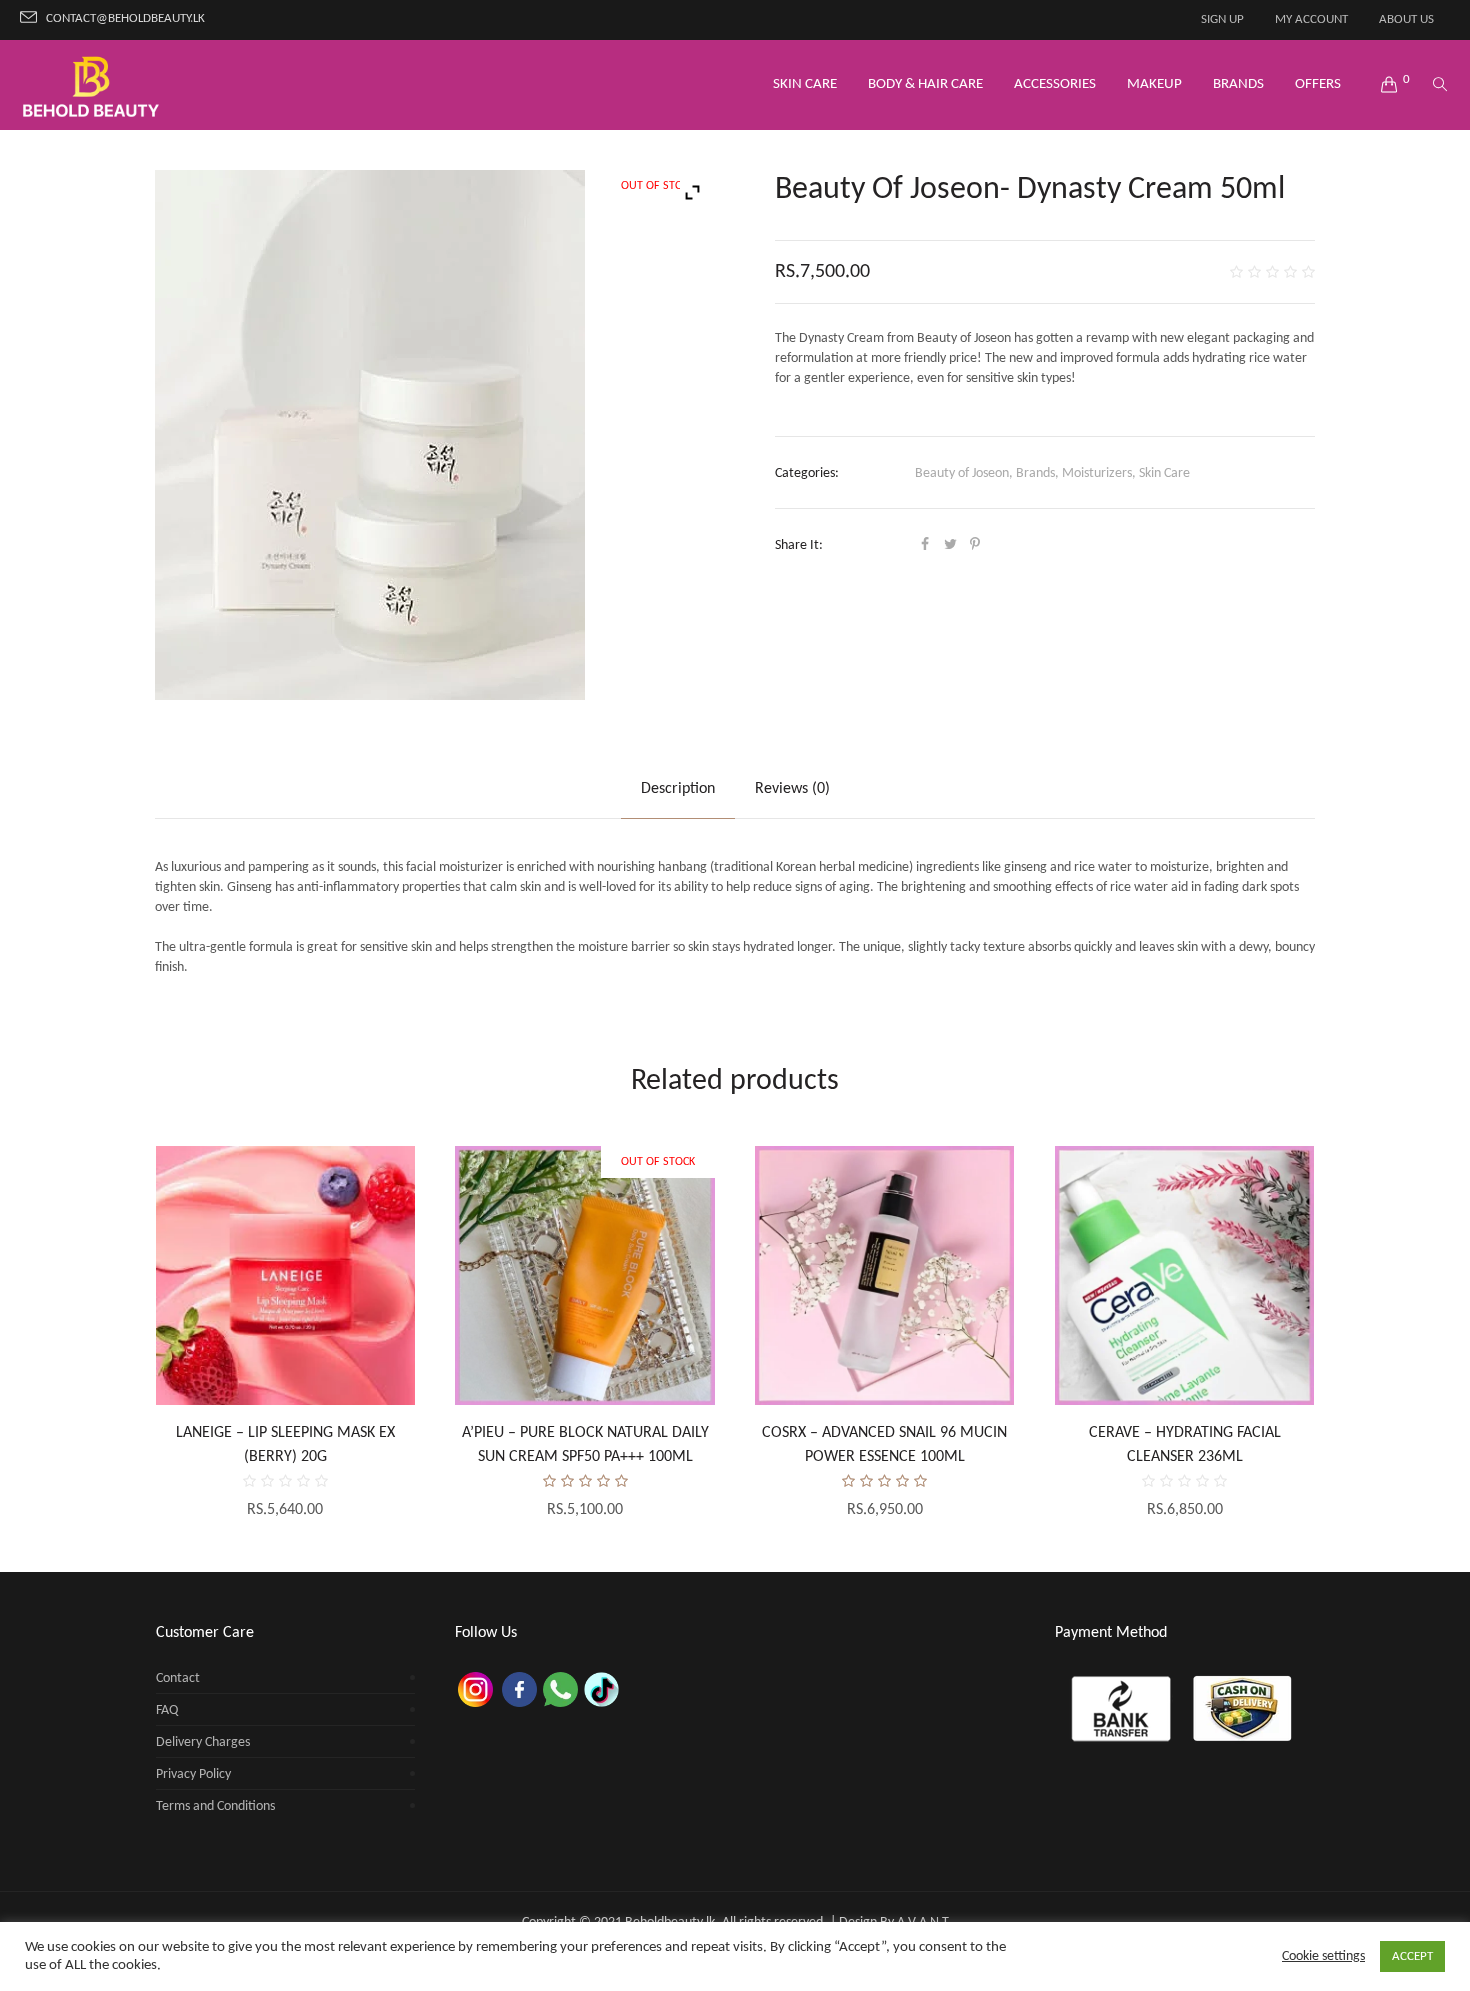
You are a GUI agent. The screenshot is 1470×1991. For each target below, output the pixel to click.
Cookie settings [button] (1323, 1956)
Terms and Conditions (215, 1806)
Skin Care (1164, 473)
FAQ (167, 1710)
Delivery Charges (203, 1742)
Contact (178, 1678)
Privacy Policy (193, 1774)
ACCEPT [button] (1412, 1956)
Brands (1035, 473)
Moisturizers (1097, 473)
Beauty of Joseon (962, 473)
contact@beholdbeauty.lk (125, 19)
